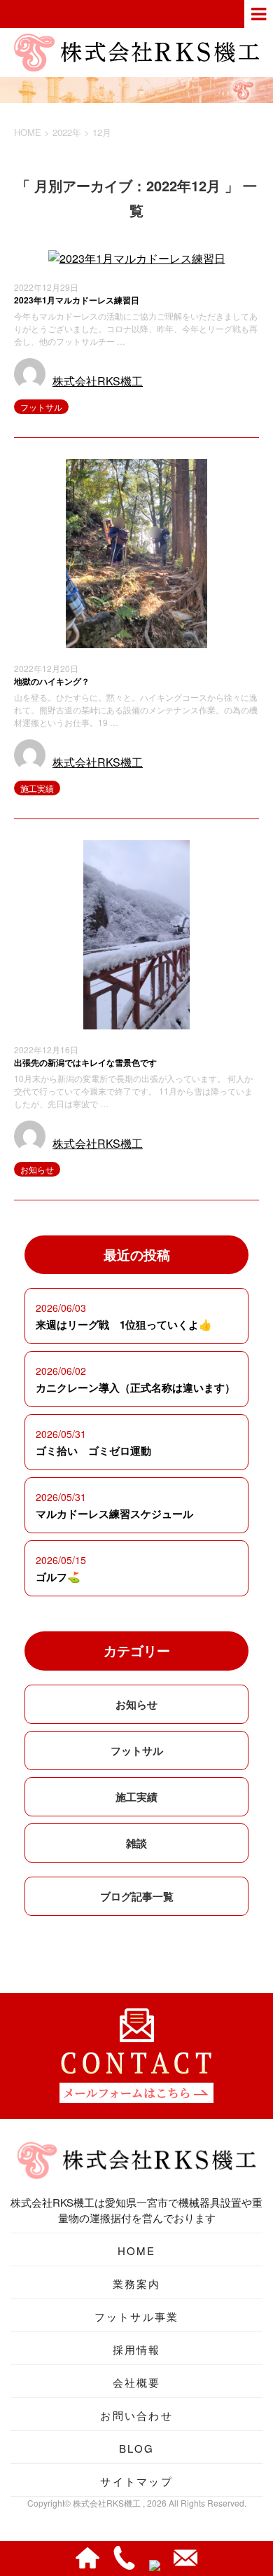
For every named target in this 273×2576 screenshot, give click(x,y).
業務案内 (137, 2283)
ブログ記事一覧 (137, 1896)
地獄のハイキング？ (52, 681)
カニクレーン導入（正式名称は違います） (135, 1388)
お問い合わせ (136, 2415)
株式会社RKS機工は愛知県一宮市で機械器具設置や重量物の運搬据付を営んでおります (136, 2210)
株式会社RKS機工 (98, 381)
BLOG (136, 2448)
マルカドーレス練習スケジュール (114, 1514)
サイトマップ (136, 2481)
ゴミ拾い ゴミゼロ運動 (93, 1451)
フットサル (41, 407)
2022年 (67, 132)
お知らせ (37, 1169)
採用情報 (137, 2349)
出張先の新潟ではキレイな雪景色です (85, 1062)
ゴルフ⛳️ (58, 1577)
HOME (137, 2250)
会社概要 (137, 2382)
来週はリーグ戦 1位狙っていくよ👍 (124, 1324)
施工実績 (37, 788)
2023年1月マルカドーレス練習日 (77, 300)
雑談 (136, 1843)
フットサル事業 (137, 2316)
